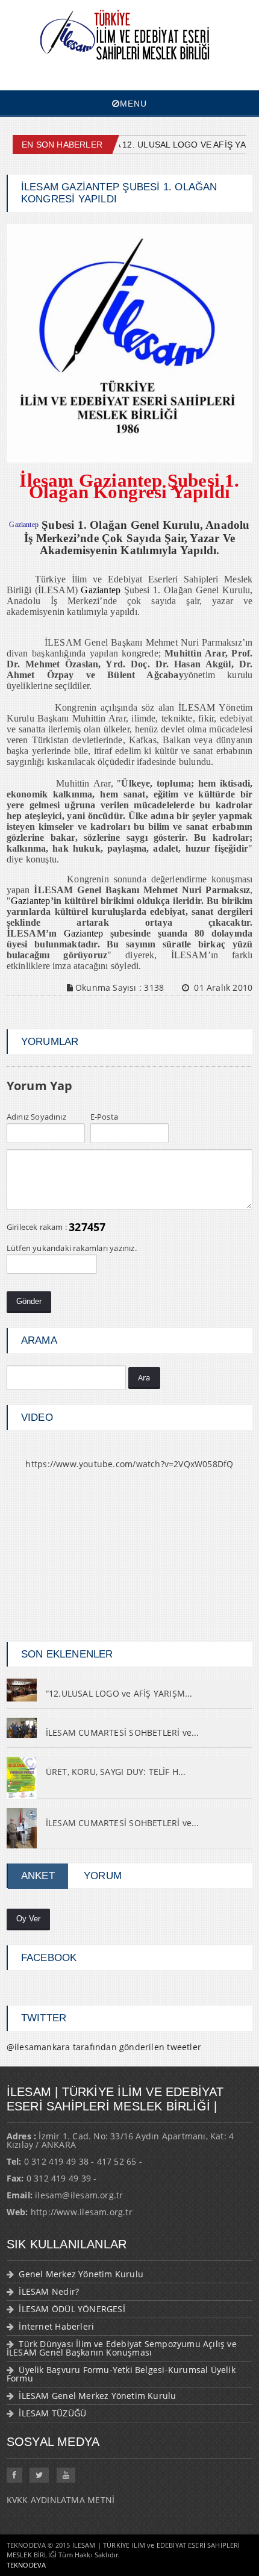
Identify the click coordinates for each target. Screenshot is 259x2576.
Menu (133, 104)
